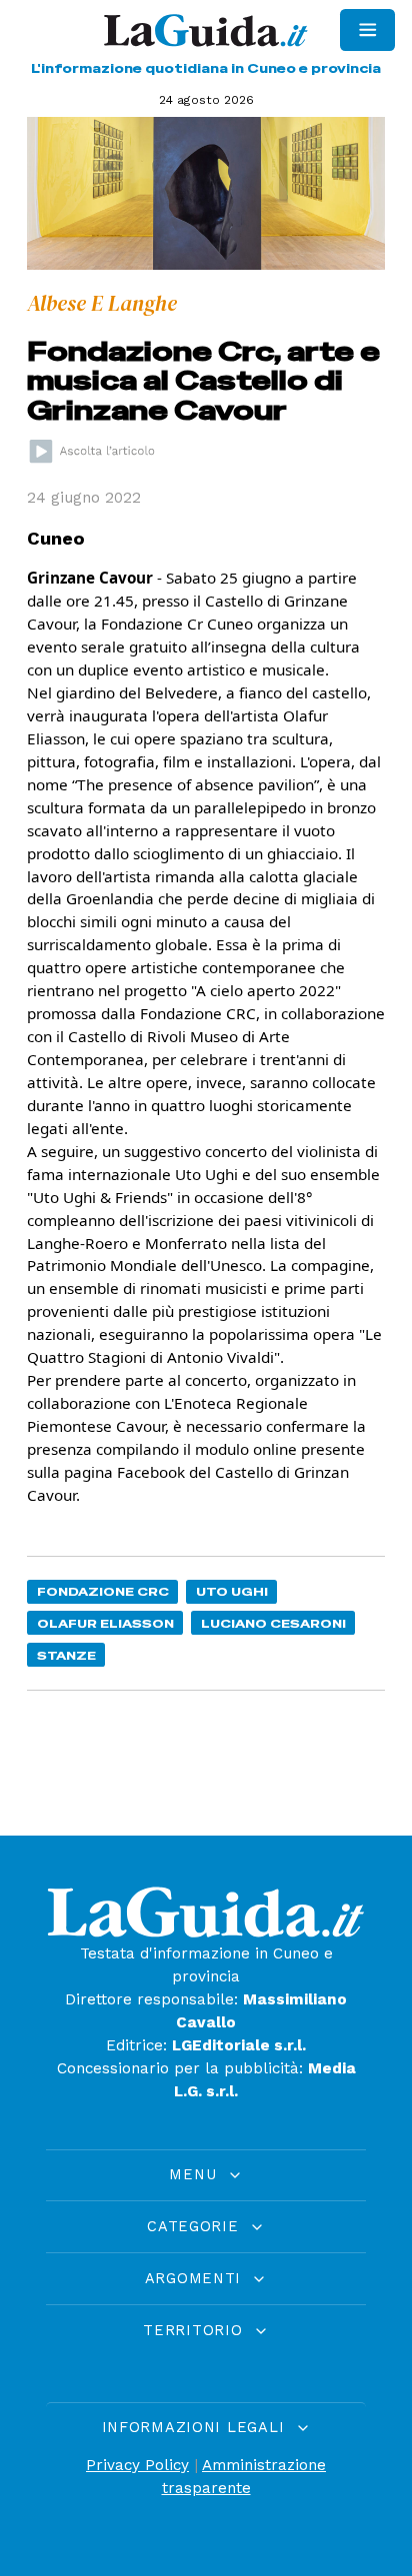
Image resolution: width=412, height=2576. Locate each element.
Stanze (66, 1655)
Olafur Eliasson (105, 1623)
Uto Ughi (232, 1591)
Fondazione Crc (103, 1591)
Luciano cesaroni (273, 1623)
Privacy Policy (137, 2465)
